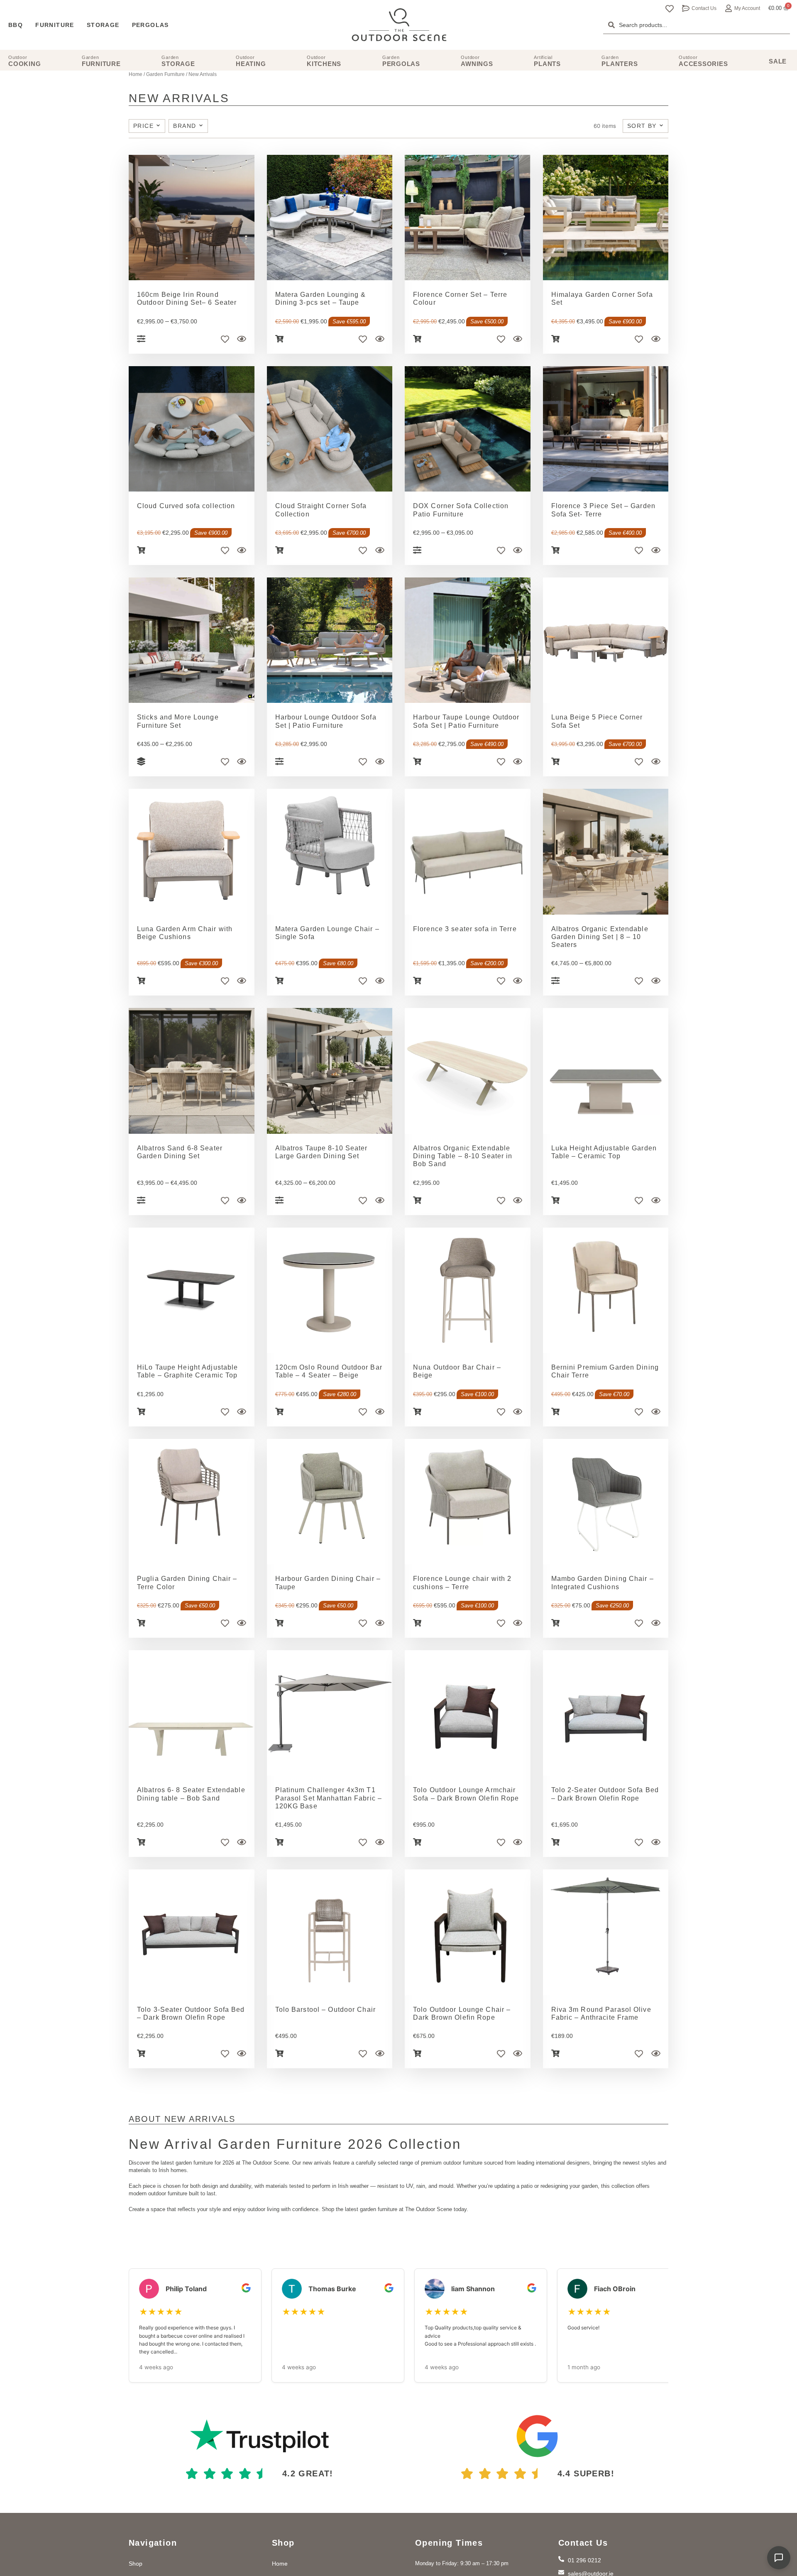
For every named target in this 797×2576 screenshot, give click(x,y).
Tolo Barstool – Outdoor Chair (325, 2010)
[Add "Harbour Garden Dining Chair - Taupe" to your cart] (279, 1623)
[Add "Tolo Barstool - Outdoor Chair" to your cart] (279, 2053)
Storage (103, 25)
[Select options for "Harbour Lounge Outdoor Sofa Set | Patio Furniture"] (279, 761)
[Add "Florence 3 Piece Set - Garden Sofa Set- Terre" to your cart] (555, 550)
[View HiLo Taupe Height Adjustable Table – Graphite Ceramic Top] (192, 1290)
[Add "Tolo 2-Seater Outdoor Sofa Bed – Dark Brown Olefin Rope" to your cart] (555, 1842)
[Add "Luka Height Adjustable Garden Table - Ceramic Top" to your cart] (555, 1200)
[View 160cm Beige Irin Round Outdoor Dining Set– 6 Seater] (192, 218)
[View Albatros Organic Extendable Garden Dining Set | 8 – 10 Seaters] (606, 852)
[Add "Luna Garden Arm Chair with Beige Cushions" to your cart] (141, 981)
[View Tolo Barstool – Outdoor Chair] (330, 1932)
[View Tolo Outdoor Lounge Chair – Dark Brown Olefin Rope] (468, 1932)
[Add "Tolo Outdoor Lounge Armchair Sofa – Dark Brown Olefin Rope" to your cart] (417, 1842)
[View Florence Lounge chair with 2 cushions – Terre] (468, 1502)
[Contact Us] (686, 8)
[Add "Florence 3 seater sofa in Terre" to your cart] (417, 981)
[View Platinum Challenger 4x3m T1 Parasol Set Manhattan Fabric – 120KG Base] (330, 1713)
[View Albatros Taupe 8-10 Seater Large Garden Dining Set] (330, 1071)
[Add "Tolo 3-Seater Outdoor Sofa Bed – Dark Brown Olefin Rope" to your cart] (141, 2053)
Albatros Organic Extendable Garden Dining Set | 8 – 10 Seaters (600, 937)
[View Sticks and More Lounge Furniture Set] (192, 640)
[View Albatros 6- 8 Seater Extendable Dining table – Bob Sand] (192, 1713)
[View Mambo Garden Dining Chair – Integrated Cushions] (606, 1502)
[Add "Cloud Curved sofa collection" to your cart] (141, 550)
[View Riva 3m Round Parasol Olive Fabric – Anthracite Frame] (606, 1932)
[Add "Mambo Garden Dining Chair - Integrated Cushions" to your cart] (555, 1623)
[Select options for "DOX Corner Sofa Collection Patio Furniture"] (417, 550)
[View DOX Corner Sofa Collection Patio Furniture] (468, 429)
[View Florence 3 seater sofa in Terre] (468, 852)
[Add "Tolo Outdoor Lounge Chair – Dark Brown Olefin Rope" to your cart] (417, 2053)
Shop (136, 2564)
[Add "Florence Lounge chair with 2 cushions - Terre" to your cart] (417, 1623)
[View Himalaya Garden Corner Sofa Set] (606, 218)
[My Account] (729, 8)
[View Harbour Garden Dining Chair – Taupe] (330, 1502)
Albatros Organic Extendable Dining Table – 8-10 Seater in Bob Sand (463, 1156)
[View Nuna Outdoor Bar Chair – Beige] (468, 1290)
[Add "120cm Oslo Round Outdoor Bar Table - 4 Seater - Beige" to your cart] (279, 1412)
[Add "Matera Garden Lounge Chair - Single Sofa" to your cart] (279, 981)
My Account (747, 8)
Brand (186, 126)
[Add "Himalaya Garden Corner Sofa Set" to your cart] (555, 339)
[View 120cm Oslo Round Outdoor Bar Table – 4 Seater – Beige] (330, 1290)
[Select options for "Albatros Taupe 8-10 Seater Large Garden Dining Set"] (279, 1200)
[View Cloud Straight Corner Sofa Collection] (330, 429)
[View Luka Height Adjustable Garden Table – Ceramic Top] (606, 1071)
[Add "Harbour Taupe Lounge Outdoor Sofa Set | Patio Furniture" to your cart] (417, 761)
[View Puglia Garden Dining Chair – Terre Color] (192, 1502)
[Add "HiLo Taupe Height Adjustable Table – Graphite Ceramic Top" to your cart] (141, 1412)
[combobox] (697, 25)
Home (136, 74)
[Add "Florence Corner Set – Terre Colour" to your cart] (417, 339)
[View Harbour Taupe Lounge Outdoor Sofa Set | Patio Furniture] (468, 640)
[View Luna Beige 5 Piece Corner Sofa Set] (606, 640)
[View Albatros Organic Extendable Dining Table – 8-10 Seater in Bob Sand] (468, 1071)
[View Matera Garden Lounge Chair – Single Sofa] (330, 852)
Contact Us (704, 8)
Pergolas (150, 25)
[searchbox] (697, 25)
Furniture (55, 25)
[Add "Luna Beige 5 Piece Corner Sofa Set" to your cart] (555, 761)
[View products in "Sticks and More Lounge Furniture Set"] (141, 761)
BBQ (16, 25)
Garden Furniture (165, 74)
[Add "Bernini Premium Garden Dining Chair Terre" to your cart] (555, 1412)
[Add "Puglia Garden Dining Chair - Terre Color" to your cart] (141, 1623)
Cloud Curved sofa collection (186, 506)
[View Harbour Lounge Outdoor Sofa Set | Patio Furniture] (330, 640)
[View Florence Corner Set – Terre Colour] (468, 218)
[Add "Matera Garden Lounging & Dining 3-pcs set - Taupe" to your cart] (279, 339)
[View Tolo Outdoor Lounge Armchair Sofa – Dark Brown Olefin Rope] (468, 1713)
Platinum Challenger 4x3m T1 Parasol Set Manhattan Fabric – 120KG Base (329, 1798)
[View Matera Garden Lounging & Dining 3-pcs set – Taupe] (330, 218)
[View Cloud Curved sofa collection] (192, 429)
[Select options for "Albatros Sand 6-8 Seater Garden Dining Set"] (141, 1200)
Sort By (643, 126)
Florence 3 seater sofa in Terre (465, 929)
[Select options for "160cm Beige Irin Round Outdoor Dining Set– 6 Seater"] (141, 339)
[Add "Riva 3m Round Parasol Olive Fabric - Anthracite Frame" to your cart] (555, 2053)
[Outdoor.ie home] (399, 25)
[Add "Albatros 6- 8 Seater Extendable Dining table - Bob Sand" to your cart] (141, 1842)
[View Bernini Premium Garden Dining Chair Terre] (606, 1290)
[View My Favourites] (670, 9)
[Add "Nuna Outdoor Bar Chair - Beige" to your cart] (417, 1412)
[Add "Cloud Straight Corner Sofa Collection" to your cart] (279, 550)
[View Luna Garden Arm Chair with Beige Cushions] (192, 852)
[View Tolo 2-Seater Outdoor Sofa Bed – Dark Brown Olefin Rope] (606, 1713)
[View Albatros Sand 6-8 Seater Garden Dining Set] (192, 1071)
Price (144, 126)
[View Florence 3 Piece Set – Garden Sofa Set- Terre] (606, 429)
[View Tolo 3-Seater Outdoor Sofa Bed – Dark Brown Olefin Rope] (192, 1932)
